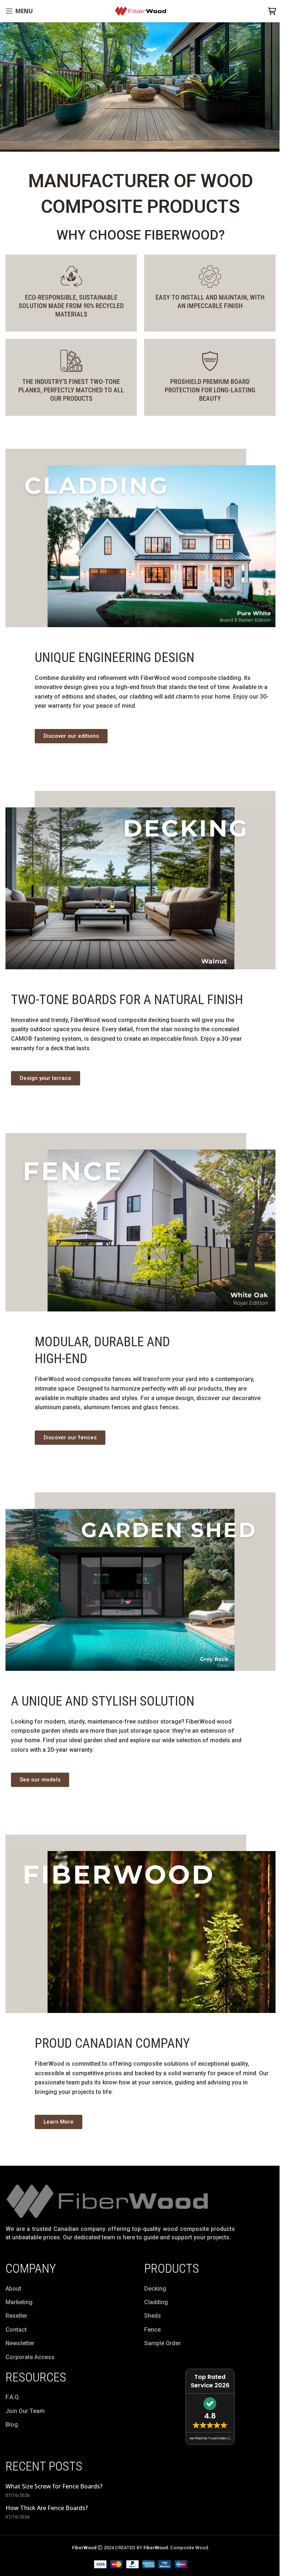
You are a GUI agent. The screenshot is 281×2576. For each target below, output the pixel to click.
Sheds (153, 2316)
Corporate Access (30, 2357)
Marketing (19, 2302)
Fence (152, 2330)
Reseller (16, 2316)
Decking (155, 2289)
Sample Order (162, 2343)
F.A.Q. (13, 2397)
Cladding (156, 2302)
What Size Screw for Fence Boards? (54, 2486)
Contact (16, 2330)
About (13, 2289)
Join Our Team (25, 2411)
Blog (12, 2425)
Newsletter (20, 2343)
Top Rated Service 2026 (210, 2381)
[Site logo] (138, 10)
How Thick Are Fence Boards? (47, 2508)
